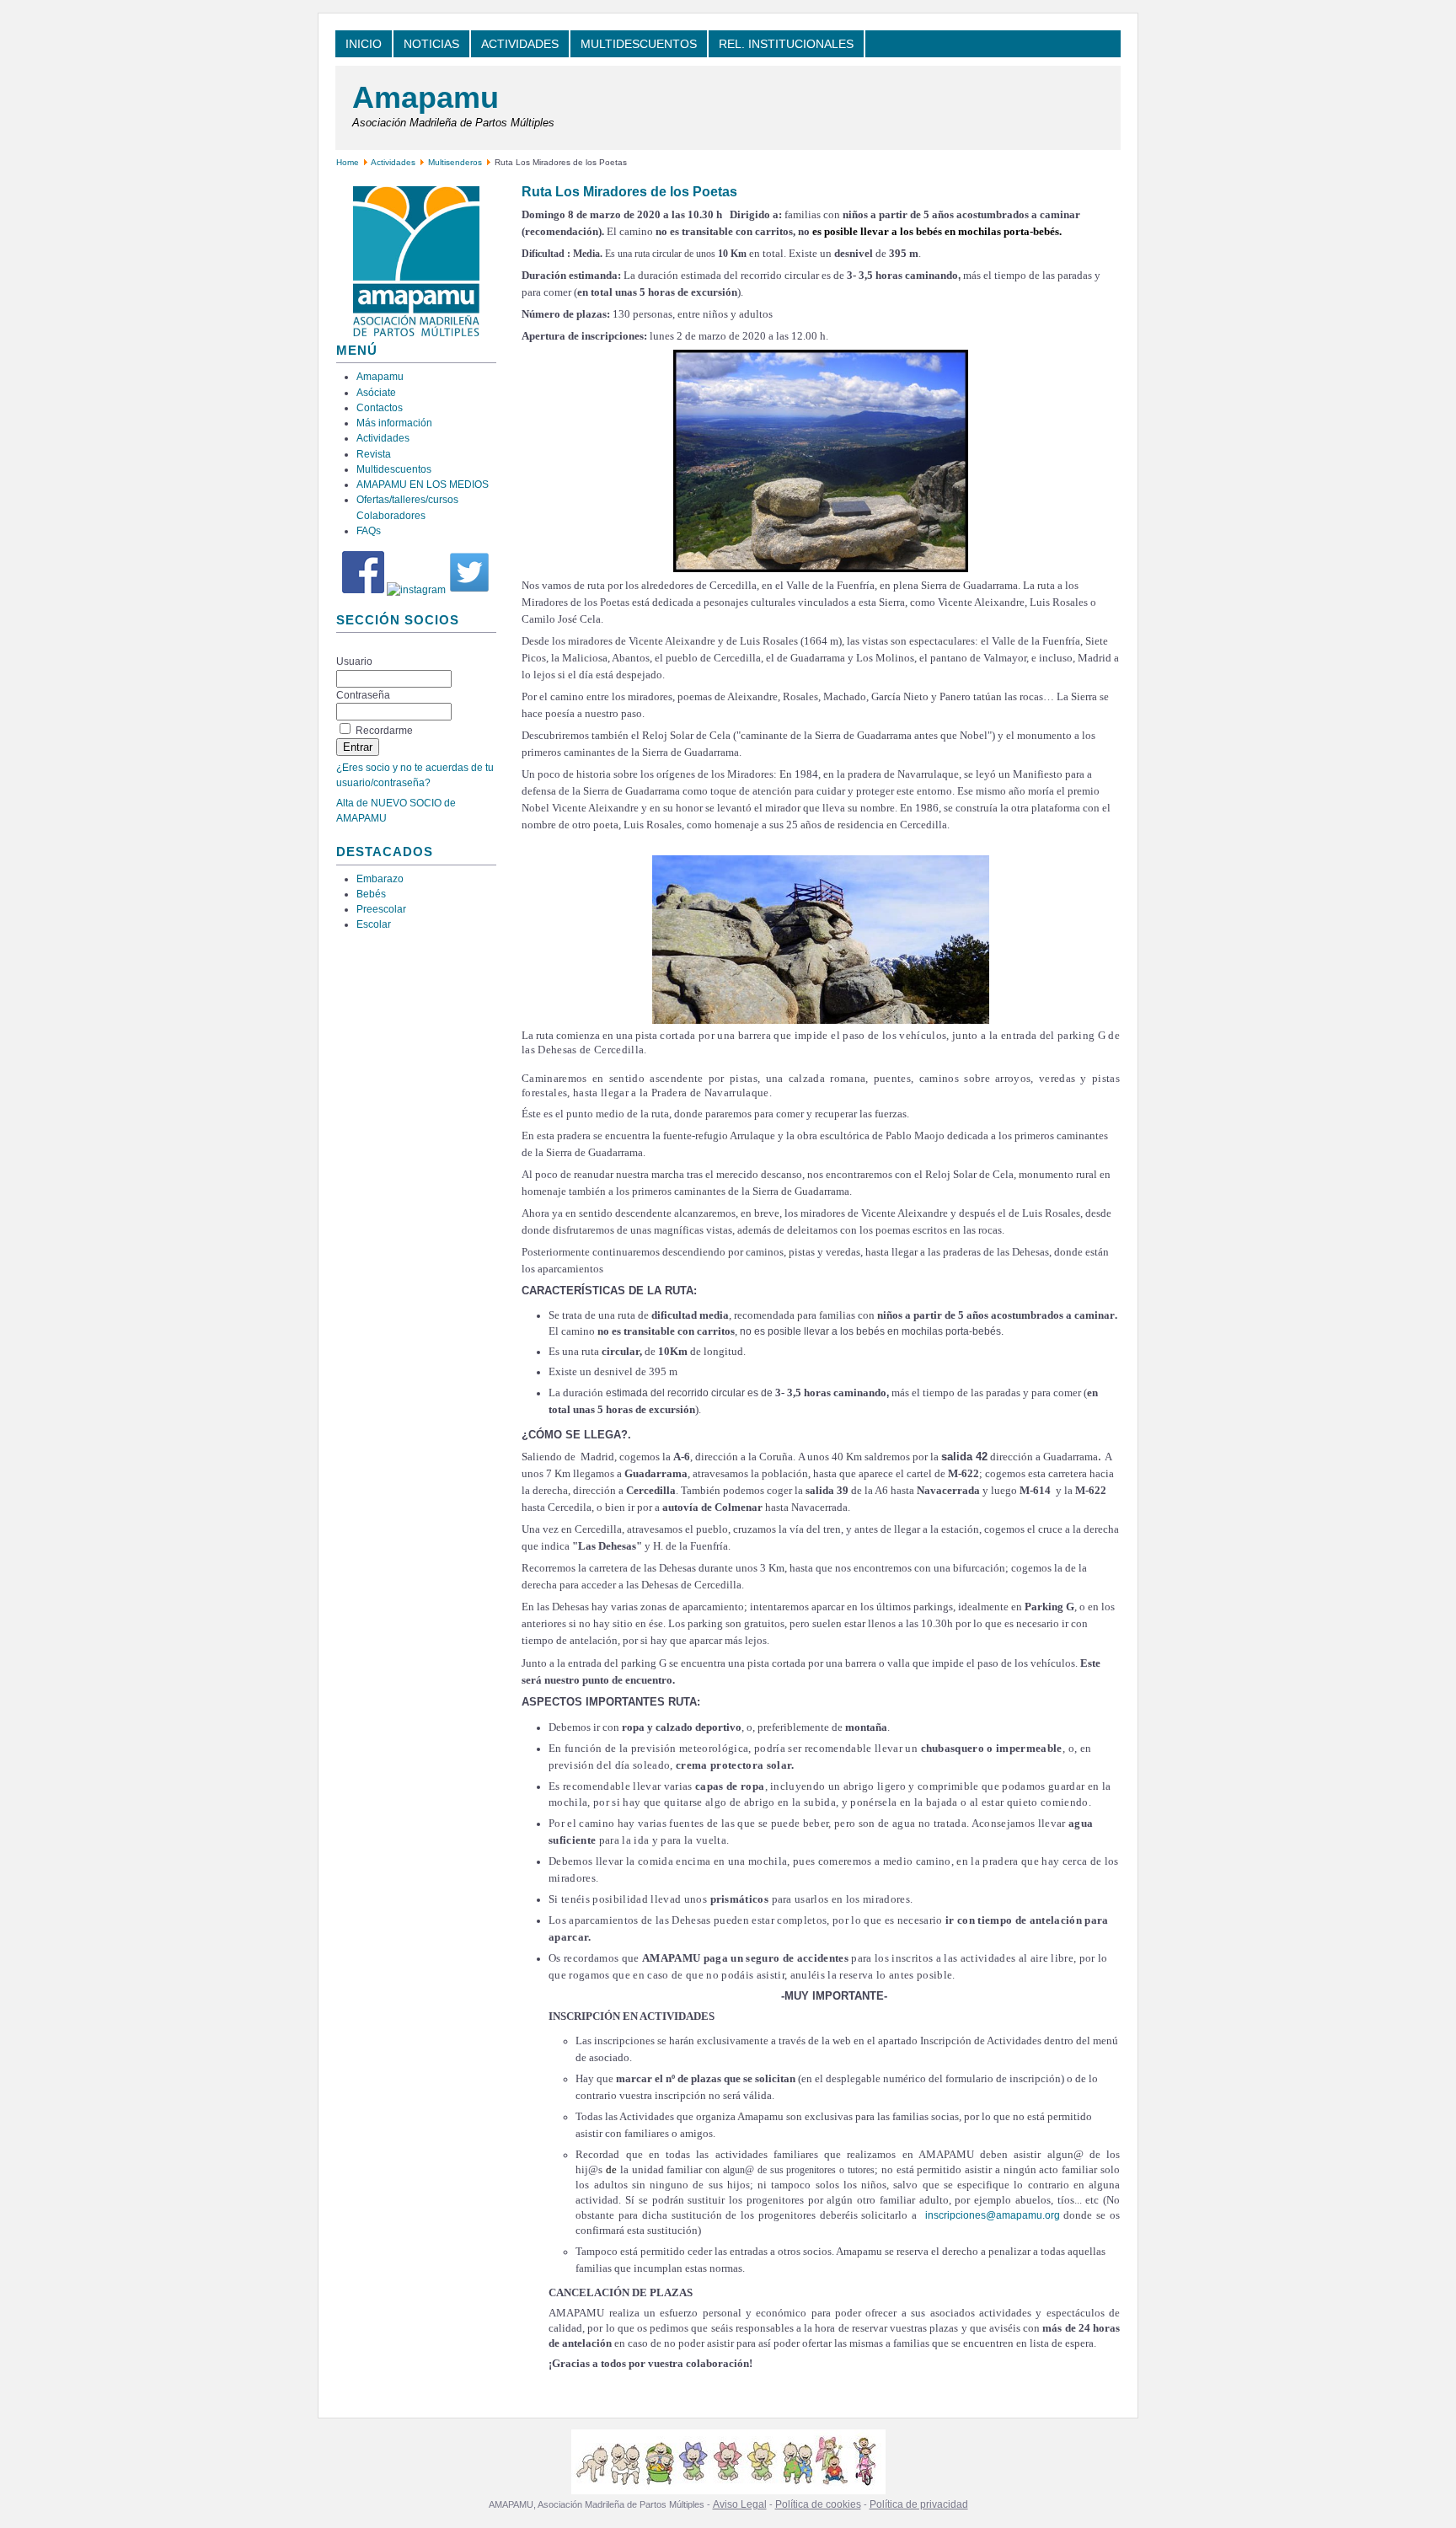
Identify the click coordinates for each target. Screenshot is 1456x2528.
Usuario (354, 661)
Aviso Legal (740, 2504)
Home (348, 162)
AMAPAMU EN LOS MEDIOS (423, 485)
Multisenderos (455, 162)
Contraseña (363, 695)
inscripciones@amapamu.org (993, 2215)
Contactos (380, 408)
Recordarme (384, 731)
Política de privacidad (919, 2504)
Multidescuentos (394, 469)
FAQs (369, 531)
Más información (394, 423)
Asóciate (376, 393)
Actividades (393, 162)
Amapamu (426, 97)
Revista (374, 454)
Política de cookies (818, 2504)
